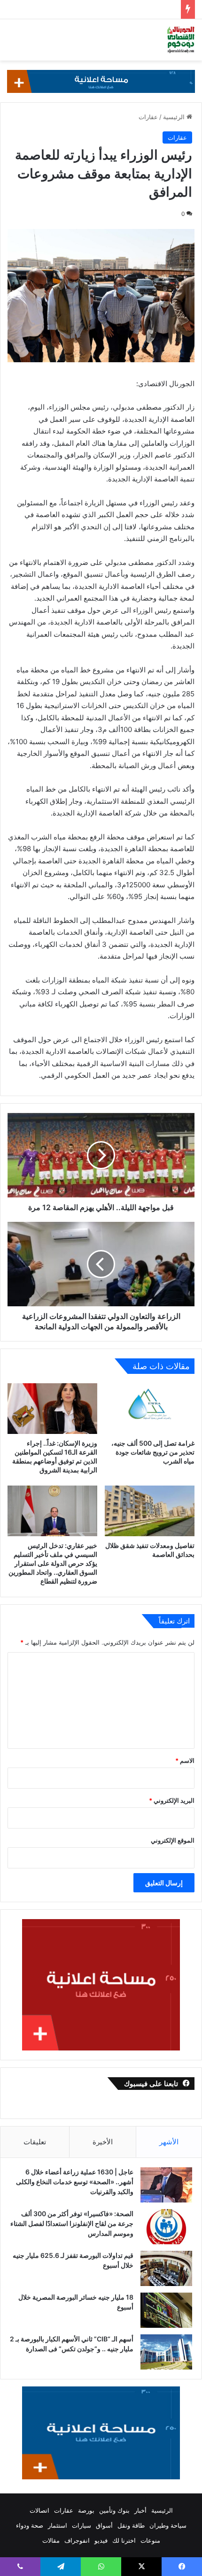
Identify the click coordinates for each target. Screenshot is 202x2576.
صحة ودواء (30, 2525)
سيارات (82, 2525)
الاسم (185, 1761)
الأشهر (169, 2142)
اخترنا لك (124, 2540)
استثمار (58, 2525)
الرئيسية (175, 117)
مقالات (51, 2540)
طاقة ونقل (131, 2525)
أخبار (140, 2510)
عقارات (148, 117)
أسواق (104, 2525)
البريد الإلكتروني (172, 1800)
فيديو (101, 2540)
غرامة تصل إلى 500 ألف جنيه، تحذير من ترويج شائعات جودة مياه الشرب (153, 1452)
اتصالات (39, 2510)
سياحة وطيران (168, 2525)
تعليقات (35, 2142)
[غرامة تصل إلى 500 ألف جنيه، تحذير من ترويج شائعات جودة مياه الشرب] (150, 1408)
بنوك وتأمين (114, 2510)
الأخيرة (103, 2142)
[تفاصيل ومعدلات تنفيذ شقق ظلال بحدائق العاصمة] (150, 1511)
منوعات (150, 2540)
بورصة (86, 2510)
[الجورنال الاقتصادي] (181, 40)
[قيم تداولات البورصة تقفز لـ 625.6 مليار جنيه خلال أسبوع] (166, 2268)
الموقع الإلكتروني (173, 1840)
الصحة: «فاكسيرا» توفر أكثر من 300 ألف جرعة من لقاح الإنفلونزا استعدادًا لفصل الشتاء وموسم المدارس (72, 2223)
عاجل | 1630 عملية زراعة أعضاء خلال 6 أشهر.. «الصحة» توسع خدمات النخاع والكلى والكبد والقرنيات (75, 2182)
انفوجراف (77, 2540)
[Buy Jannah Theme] (101, 81)
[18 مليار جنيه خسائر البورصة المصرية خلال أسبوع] (166, 2310)
